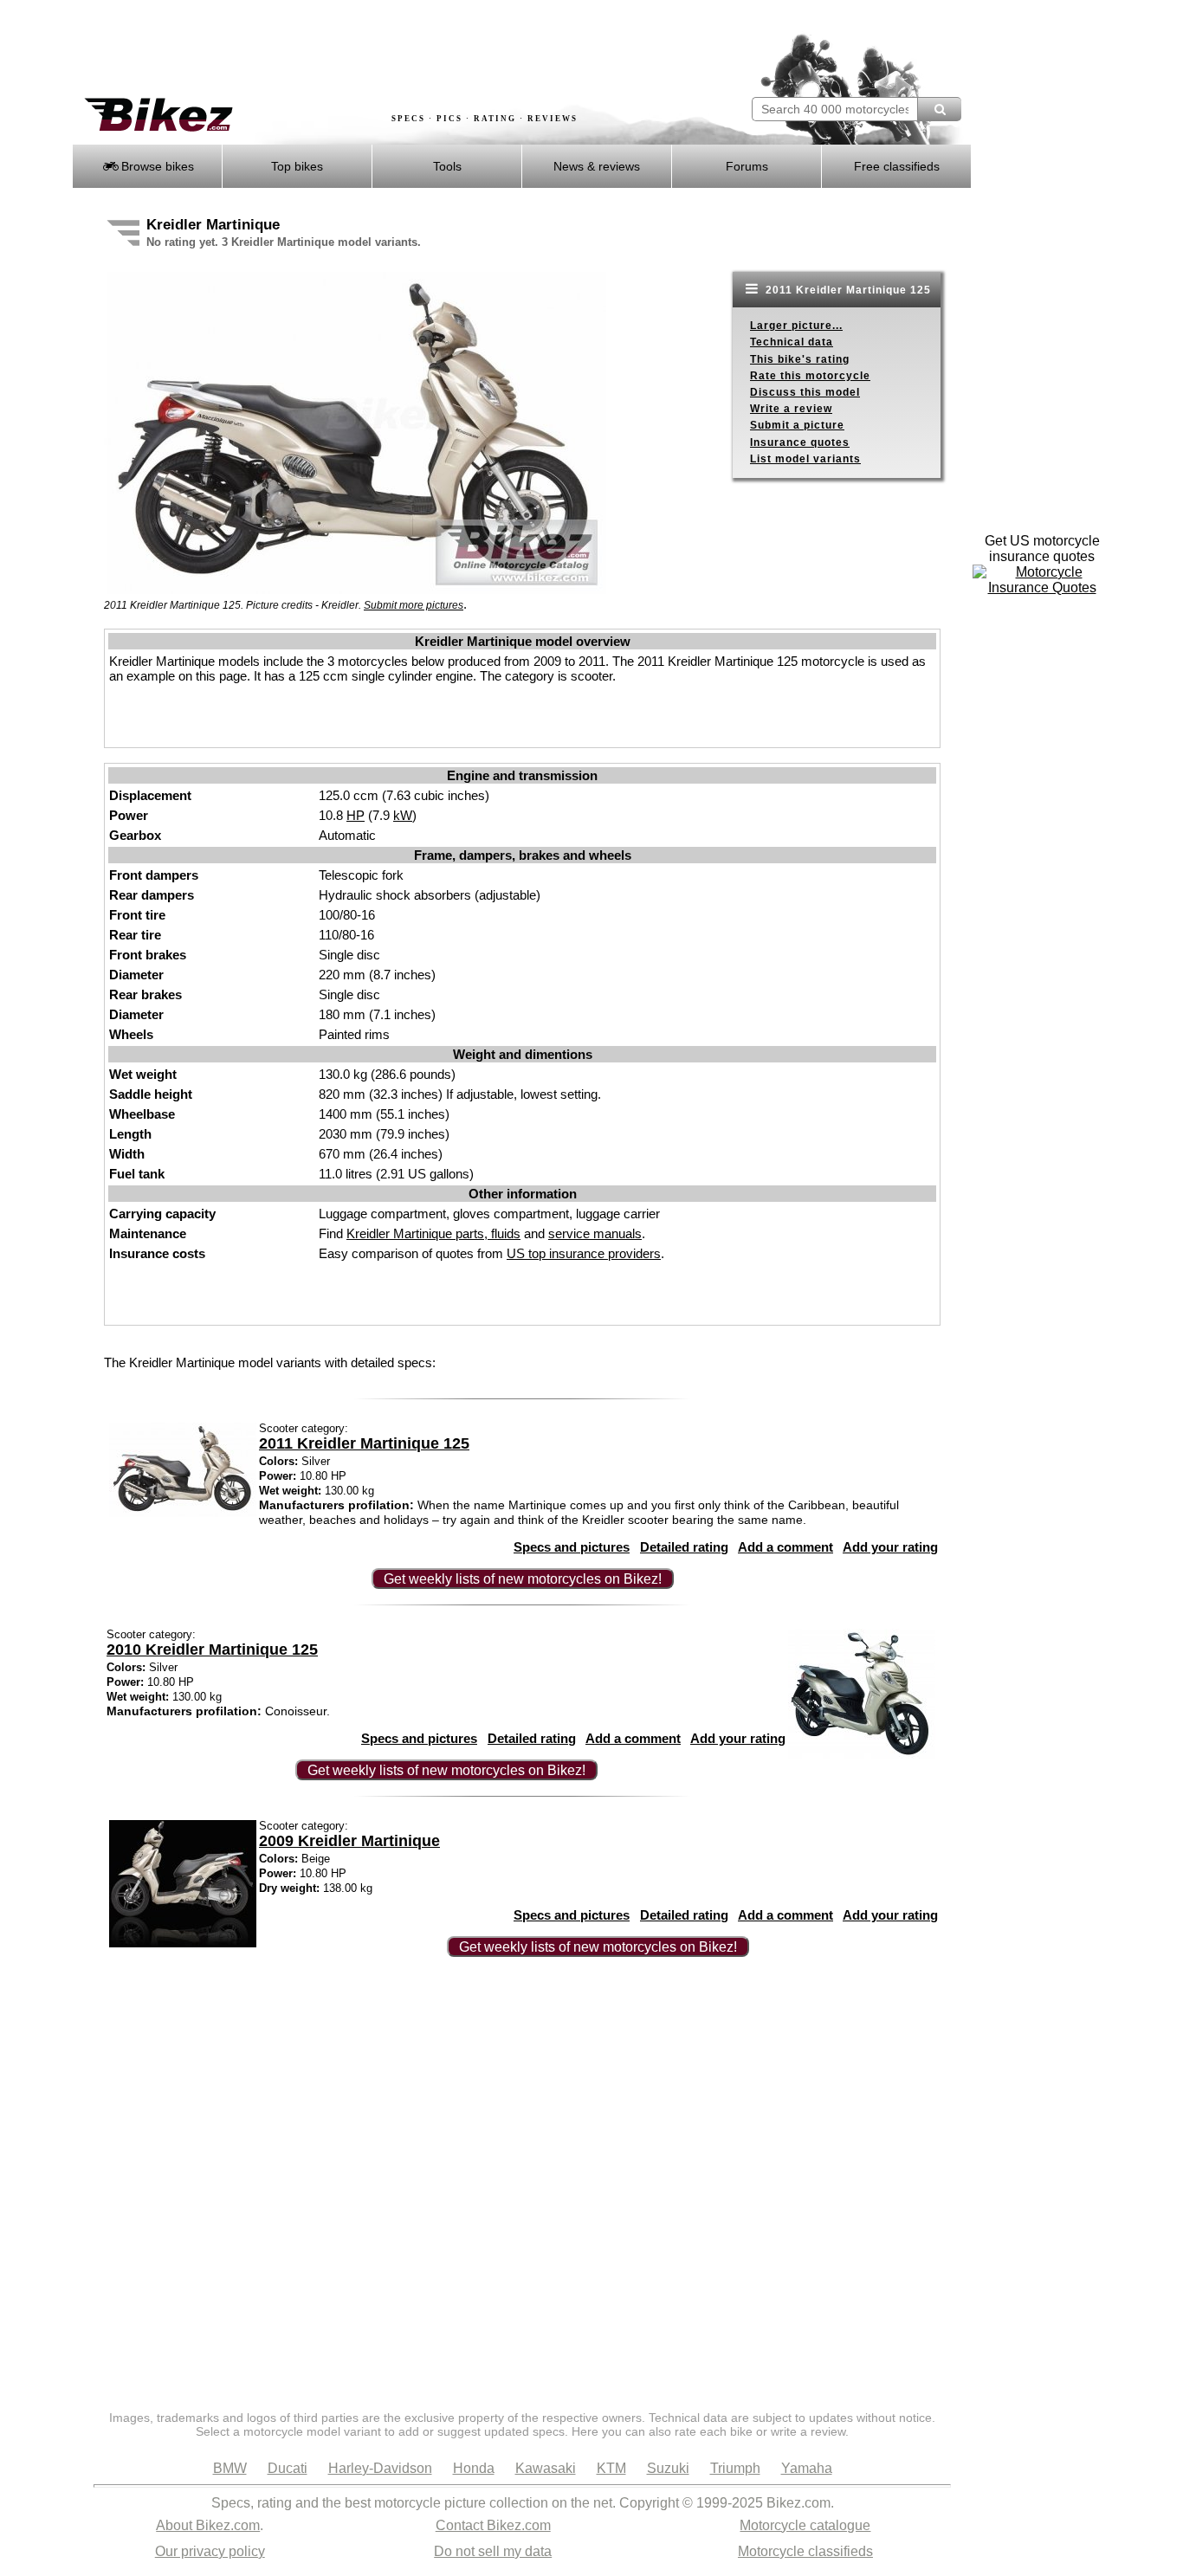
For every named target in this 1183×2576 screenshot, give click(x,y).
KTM (611, 2468)
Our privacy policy (210, 2551)
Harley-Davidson (380, 2468)
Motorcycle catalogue (805, 2525)
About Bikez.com (208, 2525)
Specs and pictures (572, 1547)
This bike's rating (800, 359)
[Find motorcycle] (939, 109)
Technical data (792, 342)
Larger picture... (796, 326)
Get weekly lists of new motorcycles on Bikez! (523, 1579)
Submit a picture (797, 425)
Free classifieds (897, 166)
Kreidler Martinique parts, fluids (433, 1233)
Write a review (791, 409)
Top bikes (297, 166)
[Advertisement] (387, 49)
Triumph (735, 2468)
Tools (447, 166)
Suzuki (668, 2468)
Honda (474, 2468)
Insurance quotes (800, 442)
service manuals (595, 1233)
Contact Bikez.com (493, 2525)
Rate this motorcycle (810, 376)
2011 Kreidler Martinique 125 (847, 290)
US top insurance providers (584, 1253)
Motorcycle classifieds (805, 2551)
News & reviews (597, 166)
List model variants (805, 459)
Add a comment (785, 1547)
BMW (230, 2468)
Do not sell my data (493, 2551)
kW (403, 815)
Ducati (288, 2468)
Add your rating (890, 1547)
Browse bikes (156, 166)
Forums (747, 166)
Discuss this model (805, 392)
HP (356, 815)
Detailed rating (684, 1547)
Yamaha (807, 2468)
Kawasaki (546, 2468)
